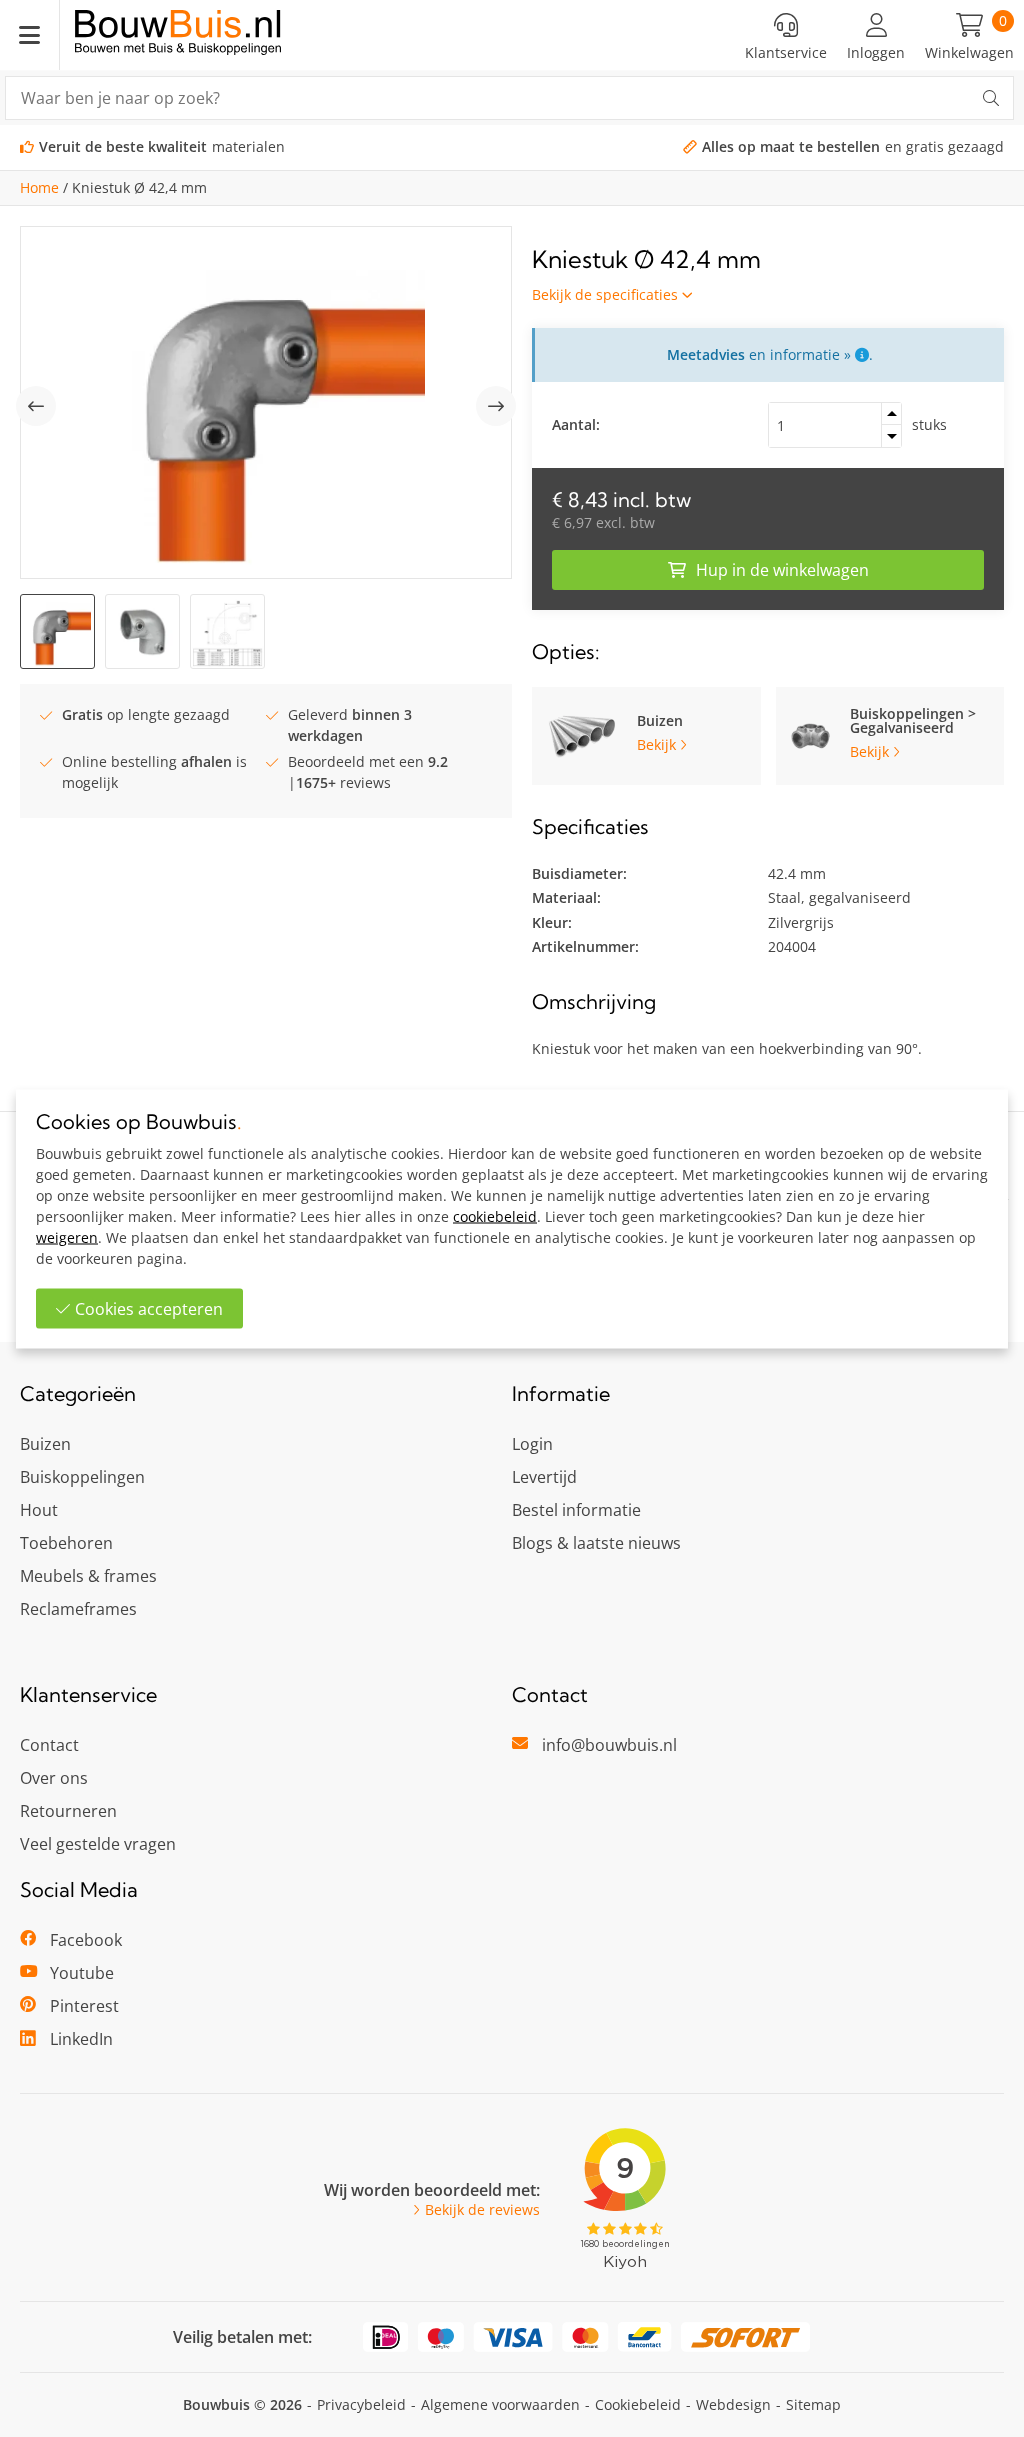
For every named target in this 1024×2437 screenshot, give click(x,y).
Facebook (86, 1940)
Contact (49, 1745)
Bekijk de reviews (482, 2210)
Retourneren (68, 1811)
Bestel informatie (576, 1510)
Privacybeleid (361, 2404)
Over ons (54, 1778)
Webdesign (733, 2404)
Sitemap (813, 2404)
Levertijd (544, 1477)
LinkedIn (81, 2039)
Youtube (82, 1973)
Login (532, 1444)
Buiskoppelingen (82, 1477)
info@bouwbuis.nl (609, 1745)
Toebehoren (66, 1543)
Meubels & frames (88, 1576)
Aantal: (576, 424)
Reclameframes (78, 1609)
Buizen (45, 1444)
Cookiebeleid (638, 2404)
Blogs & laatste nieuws (596, 1543)
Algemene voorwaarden (500, 2404)
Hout (39, 1510)
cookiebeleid (495, 1215)
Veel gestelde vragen (98, 1844)
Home (39, 188)
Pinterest (84, 2006)
